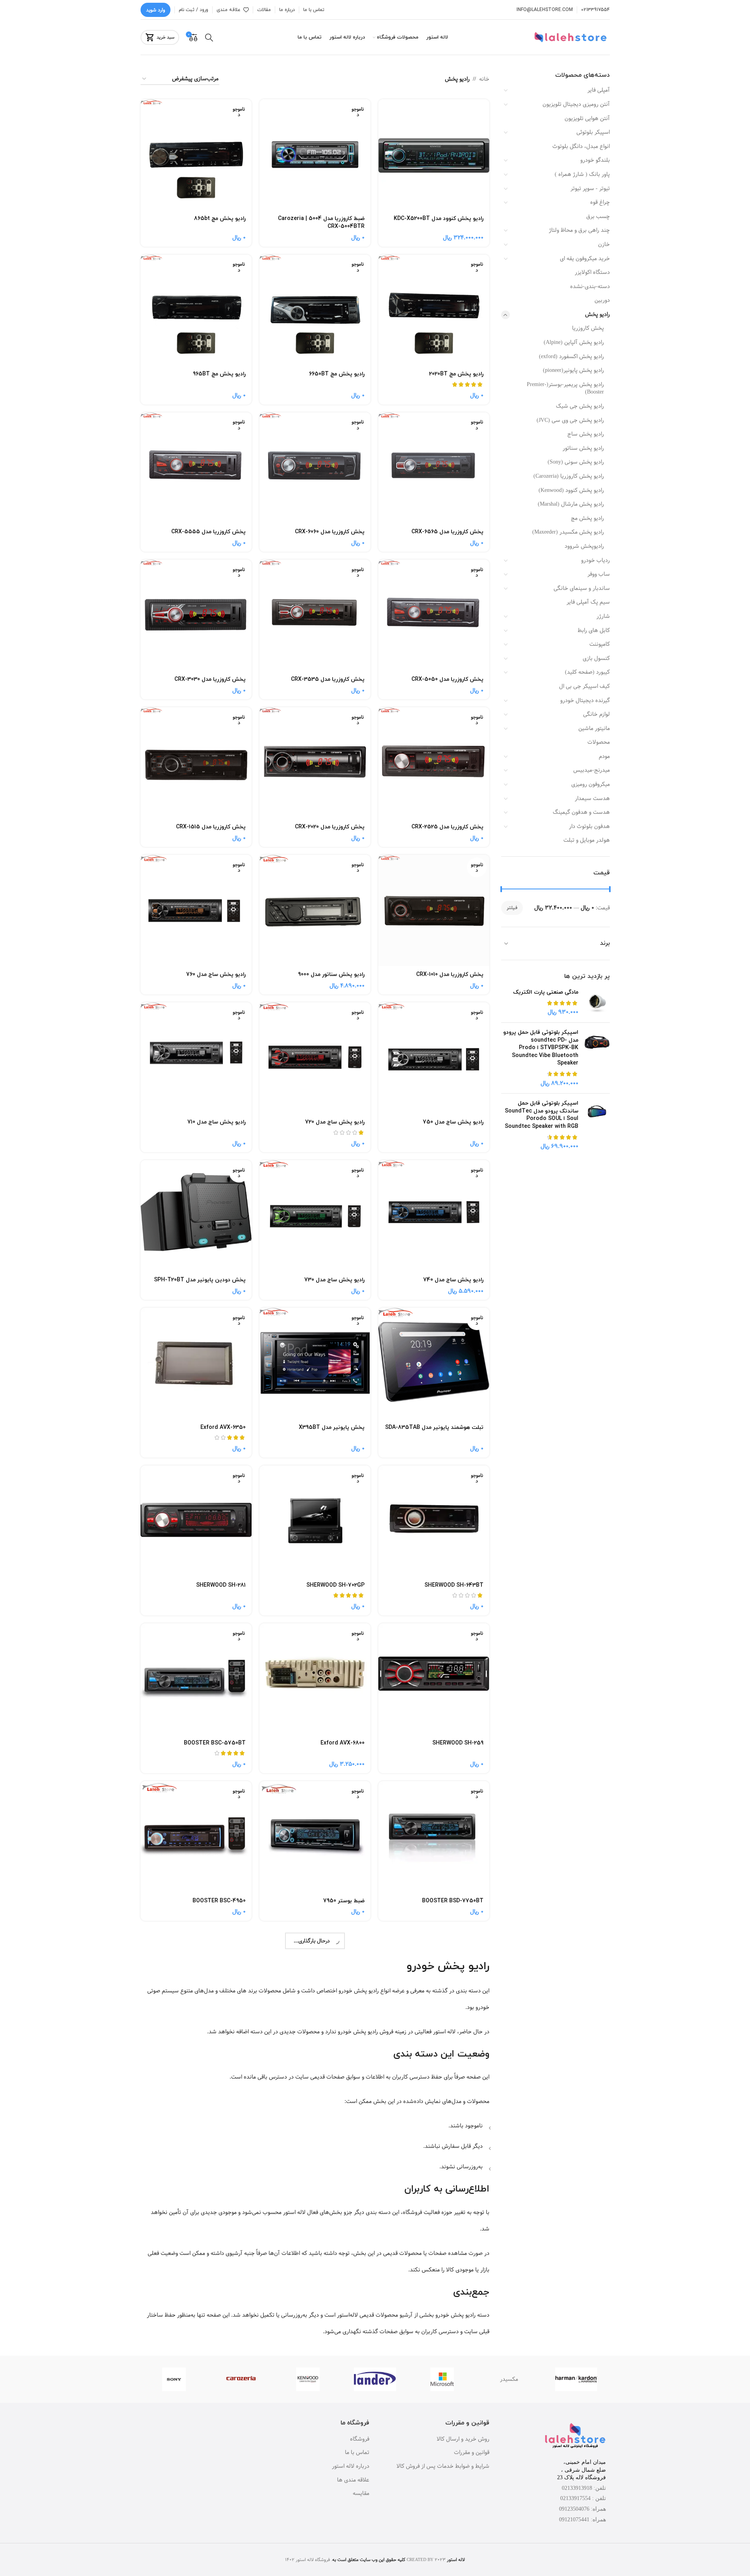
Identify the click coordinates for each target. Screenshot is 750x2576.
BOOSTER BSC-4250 (457, 2048)
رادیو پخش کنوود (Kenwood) (571, 490)
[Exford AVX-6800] (315, 1679)
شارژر (603, 616)
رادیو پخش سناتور (583, 448)
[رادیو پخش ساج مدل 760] (196, 910)
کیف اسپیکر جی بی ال (584, 686)
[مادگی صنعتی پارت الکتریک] (597, 1002)
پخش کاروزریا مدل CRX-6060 (330, 532)
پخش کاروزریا (588, 328)
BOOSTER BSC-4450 (338, 2048)
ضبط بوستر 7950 (344, 1901)
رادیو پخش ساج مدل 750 (453, 1122)
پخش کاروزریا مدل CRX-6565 (447, 532)
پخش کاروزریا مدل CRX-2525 (447, 827)
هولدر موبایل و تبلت (587, 840)
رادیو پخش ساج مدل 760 (216, 975)
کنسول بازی (596, 658)
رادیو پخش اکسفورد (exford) (571, 357)
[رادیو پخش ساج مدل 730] (315, 1216)
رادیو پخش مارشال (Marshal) (571, 504)
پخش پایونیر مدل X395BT (332, 1428)
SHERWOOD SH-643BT (454, 1585)
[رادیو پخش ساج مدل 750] (434, 1058)
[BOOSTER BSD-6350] (434, 2132)
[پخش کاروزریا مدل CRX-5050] (434, 615)
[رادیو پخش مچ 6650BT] (315, 310)
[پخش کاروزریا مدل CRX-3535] (315, 615)
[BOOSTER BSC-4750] (196, 1984)
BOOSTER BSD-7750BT (453, 1901)
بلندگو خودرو (595, 160)
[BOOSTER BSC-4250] (434, 1984)
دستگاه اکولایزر (592, 272)
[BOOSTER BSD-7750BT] (434, 1837)
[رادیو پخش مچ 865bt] (196, 155)
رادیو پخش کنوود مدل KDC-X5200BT (439, 219)
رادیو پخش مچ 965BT (219, 374)
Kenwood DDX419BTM (217, 2196)
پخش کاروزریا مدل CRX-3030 (210, 679)
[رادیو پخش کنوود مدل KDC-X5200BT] (434, 155)
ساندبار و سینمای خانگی (582, 588)
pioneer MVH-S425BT (336, 2501)
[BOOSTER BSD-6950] (315, 2132)
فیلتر (512, 908)
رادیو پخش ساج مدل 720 (335, 1122)
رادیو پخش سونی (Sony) (576, 462)
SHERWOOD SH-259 (458, 1743)
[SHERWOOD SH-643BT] (434, 1521)
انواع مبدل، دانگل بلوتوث (581, 146)
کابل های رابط (594, 630)
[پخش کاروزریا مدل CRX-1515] (196, 763)
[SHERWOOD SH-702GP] (315, 1521)
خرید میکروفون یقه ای (585, 259)
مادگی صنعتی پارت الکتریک (546, 992)
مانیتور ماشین (594, 728)
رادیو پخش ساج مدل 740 (453, 1280)
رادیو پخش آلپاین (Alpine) (574, 342)
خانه (484, 79)
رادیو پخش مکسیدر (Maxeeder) (568, 532)
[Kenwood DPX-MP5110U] (315, 2279)
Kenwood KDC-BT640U (216, 2343)
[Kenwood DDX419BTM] (196, 2132)
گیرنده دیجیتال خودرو (585, 700)
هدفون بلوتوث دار (589, 826)
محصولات (599, 742)
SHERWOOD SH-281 (221, 1585)
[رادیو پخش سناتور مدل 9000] (315, 910)
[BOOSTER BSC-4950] (196, 1837)
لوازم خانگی (596, 714)
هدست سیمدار (592, 798)
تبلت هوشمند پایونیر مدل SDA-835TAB (434, 1428)
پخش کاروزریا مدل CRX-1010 (450, 975)
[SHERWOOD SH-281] (196, 1521)
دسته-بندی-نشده (590, 286)
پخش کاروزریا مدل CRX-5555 (208, 532)
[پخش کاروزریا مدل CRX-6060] (315, 468)
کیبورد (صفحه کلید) (587, 672)
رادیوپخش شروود (584, 546)
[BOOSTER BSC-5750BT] (196, 1679)
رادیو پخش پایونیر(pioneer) (573, 370)
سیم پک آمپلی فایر (588, 602)
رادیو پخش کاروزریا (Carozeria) (569, 476)
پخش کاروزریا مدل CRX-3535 (328, 679)
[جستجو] (209, 37)
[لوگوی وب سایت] (571, 37)
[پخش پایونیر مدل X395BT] (315, 1363)
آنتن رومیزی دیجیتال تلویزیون (576, 104)
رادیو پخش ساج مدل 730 (334, 1280)
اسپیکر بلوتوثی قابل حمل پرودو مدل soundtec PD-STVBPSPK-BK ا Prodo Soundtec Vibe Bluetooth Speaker (541, 1048)
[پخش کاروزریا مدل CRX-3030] (196, 615)
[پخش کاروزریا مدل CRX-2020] (315, 763)
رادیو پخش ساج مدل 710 (217, 1122)
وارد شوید (156, 10)
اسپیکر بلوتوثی (593, 132)
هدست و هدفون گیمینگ (581, 812)
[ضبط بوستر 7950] (315, 1837)
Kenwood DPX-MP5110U (334, 2343)
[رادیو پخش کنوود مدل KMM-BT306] (434, 2437)
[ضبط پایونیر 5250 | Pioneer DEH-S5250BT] (196, 2437)
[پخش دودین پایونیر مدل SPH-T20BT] (196, 1216)
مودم (604, 756)
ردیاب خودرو (595, 560)
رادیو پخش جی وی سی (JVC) (570, 420)
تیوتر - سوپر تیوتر (590, 188)
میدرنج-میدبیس (592, 770)
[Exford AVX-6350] (196, 1363)
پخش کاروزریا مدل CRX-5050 (447, 679)
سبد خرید (166, 37)
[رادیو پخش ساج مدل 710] (196, 1058)
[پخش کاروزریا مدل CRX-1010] (434, 910)
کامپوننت (600, 644)
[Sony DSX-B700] (434, 2279)
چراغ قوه (600, 202)
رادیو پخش (597, 314)
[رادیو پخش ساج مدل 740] (434, 1216)
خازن (604, 244)
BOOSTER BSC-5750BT (215, 1743)
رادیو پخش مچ (587, 518)
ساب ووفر (599, 574)
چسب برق (598, 216)
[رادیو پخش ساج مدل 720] (315, 1058)
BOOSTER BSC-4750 (219, 2048)
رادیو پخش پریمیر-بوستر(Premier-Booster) (565, 388)
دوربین (602, 300)
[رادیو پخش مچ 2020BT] (434, 310)
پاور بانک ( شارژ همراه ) (582, 174)
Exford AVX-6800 (343, 1743)
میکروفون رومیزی (591, 784)
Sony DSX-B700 (463, 2343)
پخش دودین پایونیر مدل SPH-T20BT (200, 1280)
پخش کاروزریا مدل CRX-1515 (211, 827)
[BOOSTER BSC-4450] (315, 1984)
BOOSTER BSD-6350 (457, 2196)
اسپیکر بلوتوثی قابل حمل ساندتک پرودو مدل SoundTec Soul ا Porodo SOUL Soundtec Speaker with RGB (542, 1115)
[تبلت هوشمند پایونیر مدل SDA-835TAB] (434, 1363)
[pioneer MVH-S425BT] (315, 2437)
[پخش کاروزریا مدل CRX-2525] (434, 763)
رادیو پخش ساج (586, 434)
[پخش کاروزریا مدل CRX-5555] (196, 468)
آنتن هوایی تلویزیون (587, 118)
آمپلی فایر (599, 90)
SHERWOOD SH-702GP (335, 1585)
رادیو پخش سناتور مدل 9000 (331, 975)
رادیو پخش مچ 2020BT (456, 374)
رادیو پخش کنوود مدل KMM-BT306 (441, 2501)
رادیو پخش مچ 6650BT (337, 374)
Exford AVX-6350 (223, 1428)
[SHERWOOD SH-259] (434, 1679)
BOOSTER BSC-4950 (219, 1901)
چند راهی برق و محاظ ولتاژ (579, 230)
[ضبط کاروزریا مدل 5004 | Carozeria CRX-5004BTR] (315, 155)
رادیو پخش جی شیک (580, 406)
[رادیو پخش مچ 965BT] (196, 310)
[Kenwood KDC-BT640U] (196, 2279)
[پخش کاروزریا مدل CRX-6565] (434, 468)
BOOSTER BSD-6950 (338, 2196)
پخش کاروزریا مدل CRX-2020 (330, 827)
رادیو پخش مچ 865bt (220, 219)
